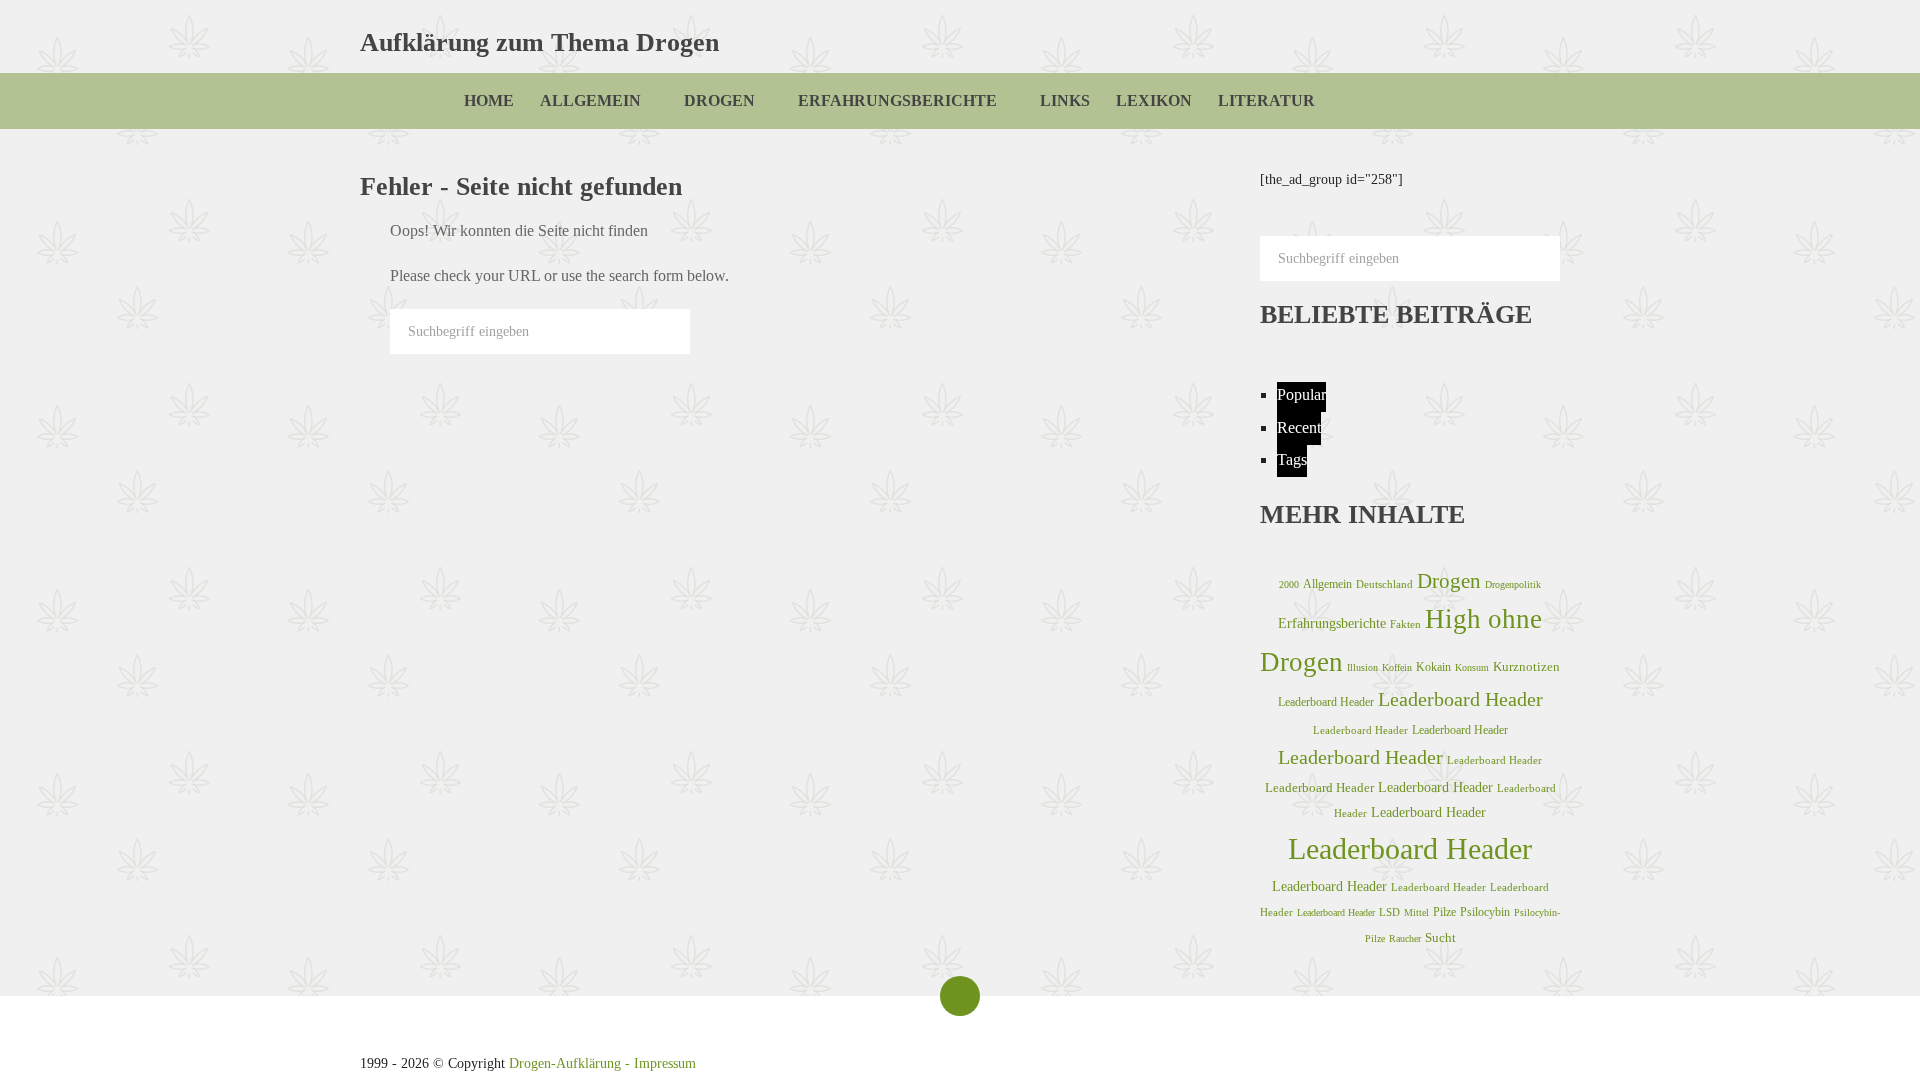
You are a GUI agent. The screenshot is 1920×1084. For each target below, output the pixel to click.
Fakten (1405, 624)
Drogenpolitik (1513, 584)
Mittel (1416, 912)
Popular (1301, 394)
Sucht (1440, 938)
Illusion (1362, 667)
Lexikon (1154, 100)
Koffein (1397, 667)
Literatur (1266, 100)
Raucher (1405, 938)
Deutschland (1384, 584)
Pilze (1444, 912)
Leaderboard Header (1326, 702)
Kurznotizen (1526, 667)
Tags (1292, 459)
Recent (1299, 427)
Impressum (665, 1063)
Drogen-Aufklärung (565, 1063)
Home (489, 100)
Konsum (1472, 667)
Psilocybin (1485, 912)
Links (1065, 100)
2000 (1289, 584)
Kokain (1433, 667)
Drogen (719, 100)
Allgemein (590, 100)
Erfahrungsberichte (897, 100)
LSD (1389, 912)
